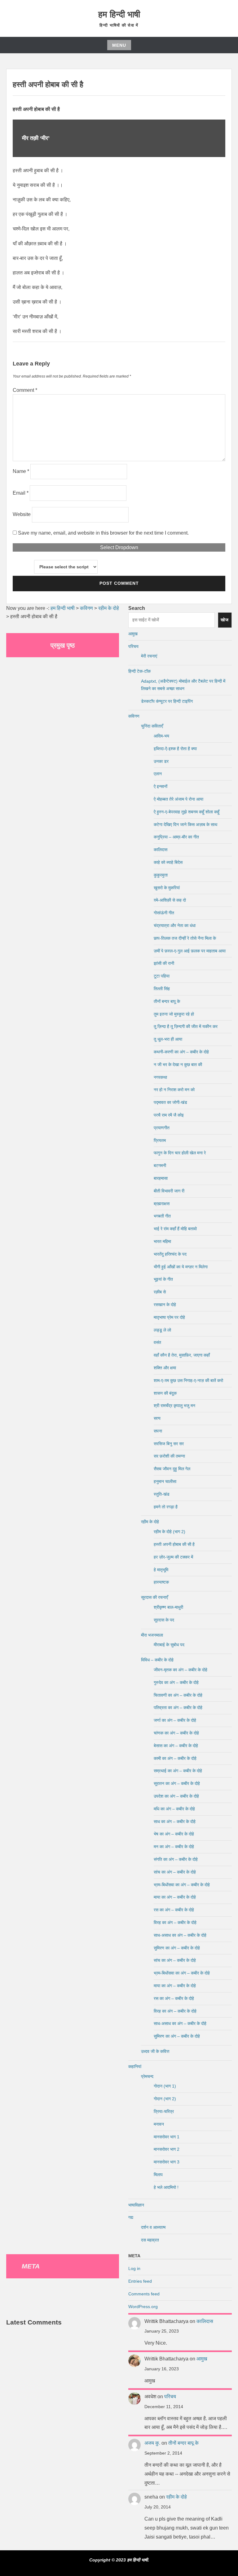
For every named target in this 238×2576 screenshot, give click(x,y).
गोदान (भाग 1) (165, 2086)
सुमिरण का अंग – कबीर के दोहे (177, 1948)
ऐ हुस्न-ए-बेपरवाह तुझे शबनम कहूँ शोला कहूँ (187, 812)
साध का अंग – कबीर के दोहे (175, 1822)
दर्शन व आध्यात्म (153, 2227)
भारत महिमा (162, 1241)
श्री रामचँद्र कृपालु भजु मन (174, 1406)
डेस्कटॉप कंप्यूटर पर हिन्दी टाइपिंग (167, 701)
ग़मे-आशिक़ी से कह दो (170, 900)
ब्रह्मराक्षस (162, 1204)
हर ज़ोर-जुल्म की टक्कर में (173, 1557)
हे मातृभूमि (161, 1570)
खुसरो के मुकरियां (167, 888)
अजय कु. (152, 2443)
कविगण (134, 716)
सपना (158, 1431)
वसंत (157, 1342)
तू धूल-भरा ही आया (168, 1039)
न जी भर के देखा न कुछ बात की (178, 1065)
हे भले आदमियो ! (166, 2187)
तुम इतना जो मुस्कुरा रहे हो (174, 1014)
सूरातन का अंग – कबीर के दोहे (177, 1783)
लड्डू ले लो (162, 1330)
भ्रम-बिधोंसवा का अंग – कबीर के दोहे (182, 1885)
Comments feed (144, 2294)
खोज (225, 620)
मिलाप (158, 2175)
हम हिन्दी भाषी (119, 14)
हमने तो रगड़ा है (166, 1507)
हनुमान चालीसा (165, 1481)
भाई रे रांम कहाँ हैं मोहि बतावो (175, 1229)
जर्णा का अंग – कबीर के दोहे (175, 1720)
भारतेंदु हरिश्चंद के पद (170, 1254)
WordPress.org (143, 2307)
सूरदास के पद (164, 1620)
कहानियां (135, 2066)
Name (21, 471)
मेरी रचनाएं (149, 656)
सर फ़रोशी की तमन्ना (169, 1456)
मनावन (159, 2124)
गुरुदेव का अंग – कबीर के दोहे (176, 1682)
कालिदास (161, 850)
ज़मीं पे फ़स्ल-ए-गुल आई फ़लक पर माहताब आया (190, 951)
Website (22, 514)
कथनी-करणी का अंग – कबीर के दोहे (181, 1052)
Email (21, 493)
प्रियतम (160, 1140)
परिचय (133, 646)
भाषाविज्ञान (136, 2205)
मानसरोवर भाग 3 (167, 2162)
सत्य (157, 1418)
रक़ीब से (160, 1292)
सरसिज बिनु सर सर (169, 1444)
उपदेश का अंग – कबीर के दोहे (176, 1796)
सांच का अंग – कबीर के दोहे (175, 1872)
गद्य (131, 2217)
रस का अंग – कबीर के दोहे (174, 1910)
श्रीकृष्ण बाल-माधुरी (168, 1607)
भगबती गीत (162, 1216)
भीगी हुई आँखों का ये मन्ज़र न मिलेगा (181, 1267)
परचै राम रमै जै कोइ (169, 1115)
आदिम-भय (161, 736)
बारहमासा (161, 1178)
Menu (119, 45)
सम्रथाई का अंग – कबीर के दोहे (178, 1771)
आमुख (133, 634)
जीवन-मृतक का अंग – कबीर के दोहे (181, 1670)
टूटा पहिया (162, 976)
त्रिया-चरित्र (164, 2111)
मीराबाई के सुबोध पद (169, 1645)
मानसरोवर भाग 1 (167, 2137)
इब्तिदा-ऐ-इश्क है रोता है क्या (175, 749)
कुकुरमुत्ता (161, 875)
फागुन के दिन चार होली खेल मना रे (180, 1153)
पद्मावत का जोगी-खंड (170, 1102)
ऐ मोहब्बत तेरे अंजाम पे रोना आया (178, 799)
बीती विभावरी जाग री (169, 1191)
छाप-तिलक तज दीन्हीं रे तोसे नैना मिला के (185, 938)
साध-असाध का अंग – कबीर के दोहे (180, 1935)
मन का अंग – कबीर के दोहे (174, 1847)
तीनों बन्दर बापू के (167, 1001)
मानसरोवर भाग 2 (167, 2149)
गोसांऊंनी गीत (164, 913)
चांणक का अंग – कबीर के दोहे (176, 1733)
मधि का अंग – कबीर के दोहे (174, 1809)
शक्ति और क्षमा (165, 1368)
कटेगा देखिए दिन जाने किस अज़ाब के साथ (185, 824)
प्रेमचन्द (147, 2076)
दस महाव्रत (150, 2240)
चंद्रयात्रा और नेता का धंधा (175, 925)
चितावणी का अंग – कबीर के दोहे (178, 1695)
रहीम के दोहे (150, 1522)
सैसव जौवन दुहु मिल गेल (172, 1469)
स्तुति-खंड (162, 1494)
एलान (158, 774)
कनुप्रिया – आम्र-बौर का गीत (176, 837)
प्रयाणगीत (162, 1128)
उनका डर (161, 761)
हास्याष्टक (161, 1582)
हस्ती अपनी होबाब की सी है (174, 1544)
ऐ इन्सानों (161, 786)
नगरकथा (160, 1077)
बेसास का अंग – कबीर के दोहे (176, 1746)
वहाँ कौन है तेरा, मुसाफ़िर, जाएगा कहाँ (182, 1355)
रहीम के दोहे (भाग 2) (170, 1532)
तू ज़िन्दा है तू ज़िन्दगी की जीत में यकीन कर (186, 1026)
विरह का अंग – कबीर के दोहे (175, 1922)
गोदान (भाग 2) (165, 2099)
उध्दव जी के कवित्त (155, 2051)
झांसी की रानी (164, 963)
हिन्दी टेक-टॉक (139, 671)
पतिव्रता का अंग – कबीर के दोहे (178, 1708)
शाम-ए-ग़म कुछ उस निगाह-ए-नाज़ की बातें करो (188, 1380)
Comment (25, 390)
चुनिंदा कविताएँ (152, 726)
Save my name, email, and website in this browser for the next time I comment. (103, 533)
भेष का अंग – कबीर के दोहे (174, 1834)
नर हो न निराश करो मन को (174, 1090)
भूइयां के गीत (163, 1279)
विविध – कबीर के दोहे (157, 1660)
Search (137, 608)
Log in (134, 2268)
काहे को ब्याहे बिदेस (168, 862)
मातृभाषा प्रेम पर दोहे (169, 1317)
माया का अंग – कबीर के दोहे (175, 1897)
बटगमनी (160, 1166)
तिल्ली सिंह (162, 989)
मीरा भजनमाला (152, 1635)
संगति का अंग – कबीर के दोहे (176, 1859)
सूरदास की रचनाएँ (154, 1597)
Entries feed (140, 2281)
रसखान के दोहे (165, 1305)
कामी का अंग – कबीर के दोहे (175, 1758)
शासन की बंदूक (165, 1393)
